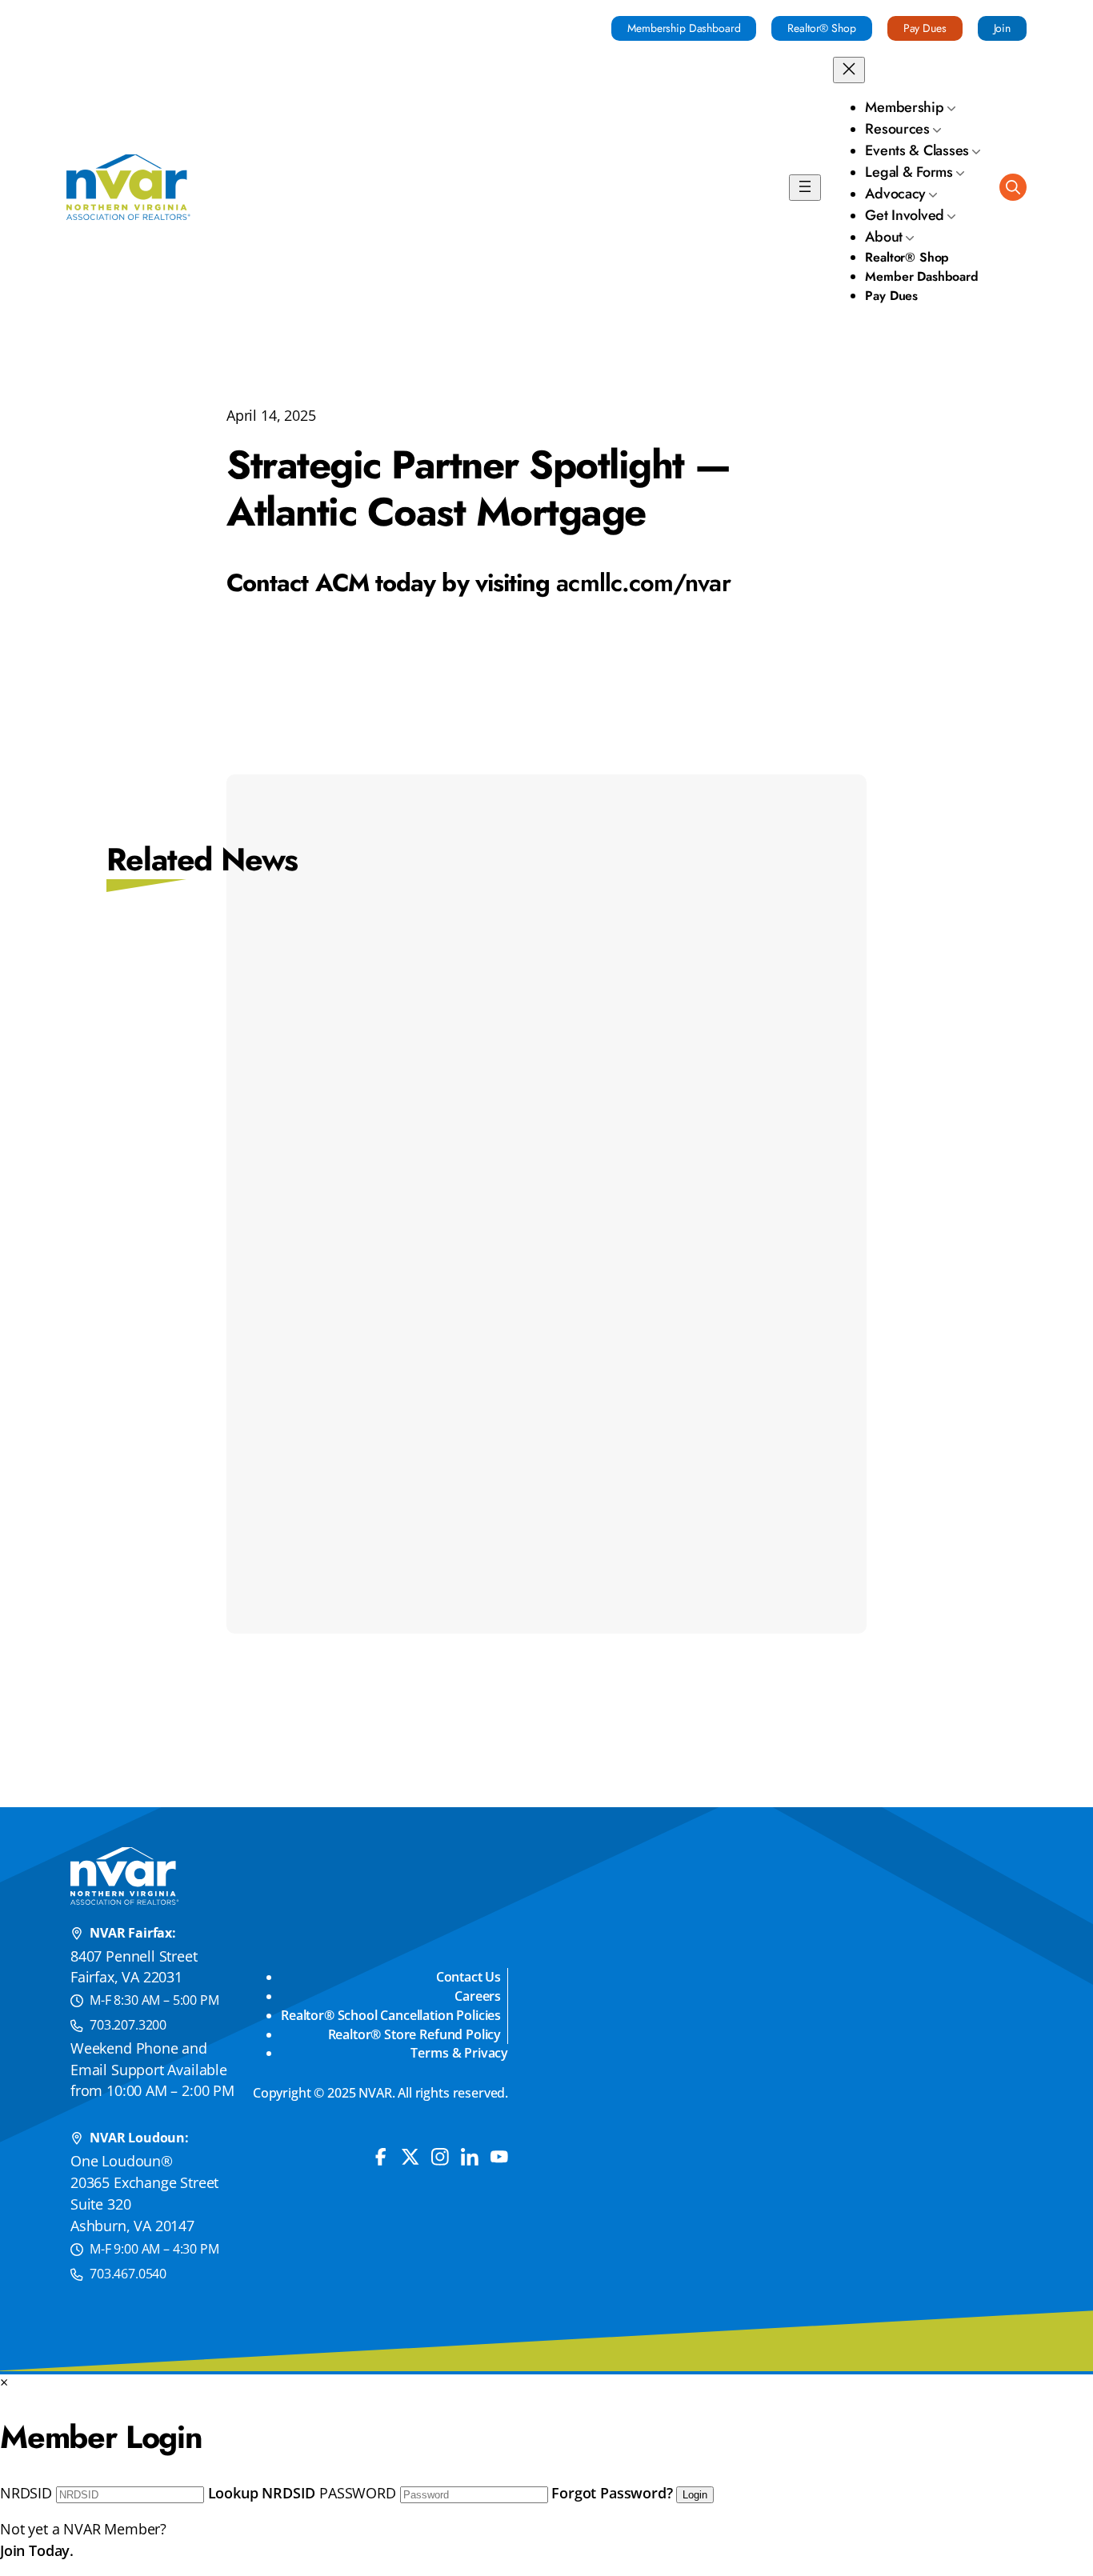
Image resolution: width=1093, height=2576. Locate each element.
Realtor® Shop (821, 28)
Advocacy (895, 194)
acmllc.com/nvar (643, 583)
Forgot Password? (612, 2493)
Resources (897, 129)
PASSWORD (358, 2493)
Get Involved (905, 215)
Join (1002, 28)
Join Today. (37, 2550)
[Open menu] (805, 188)
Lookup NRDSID (262, 2493)
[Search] (1013, 187)
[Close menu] (849, 70)
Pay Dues (925, 28)
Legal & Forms (909, 172)
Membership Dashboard (684, 28)
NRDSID (26, 2493)
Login (695, 2495)
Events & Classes (917, 150)
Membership (904, 107)
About (884, 237)
